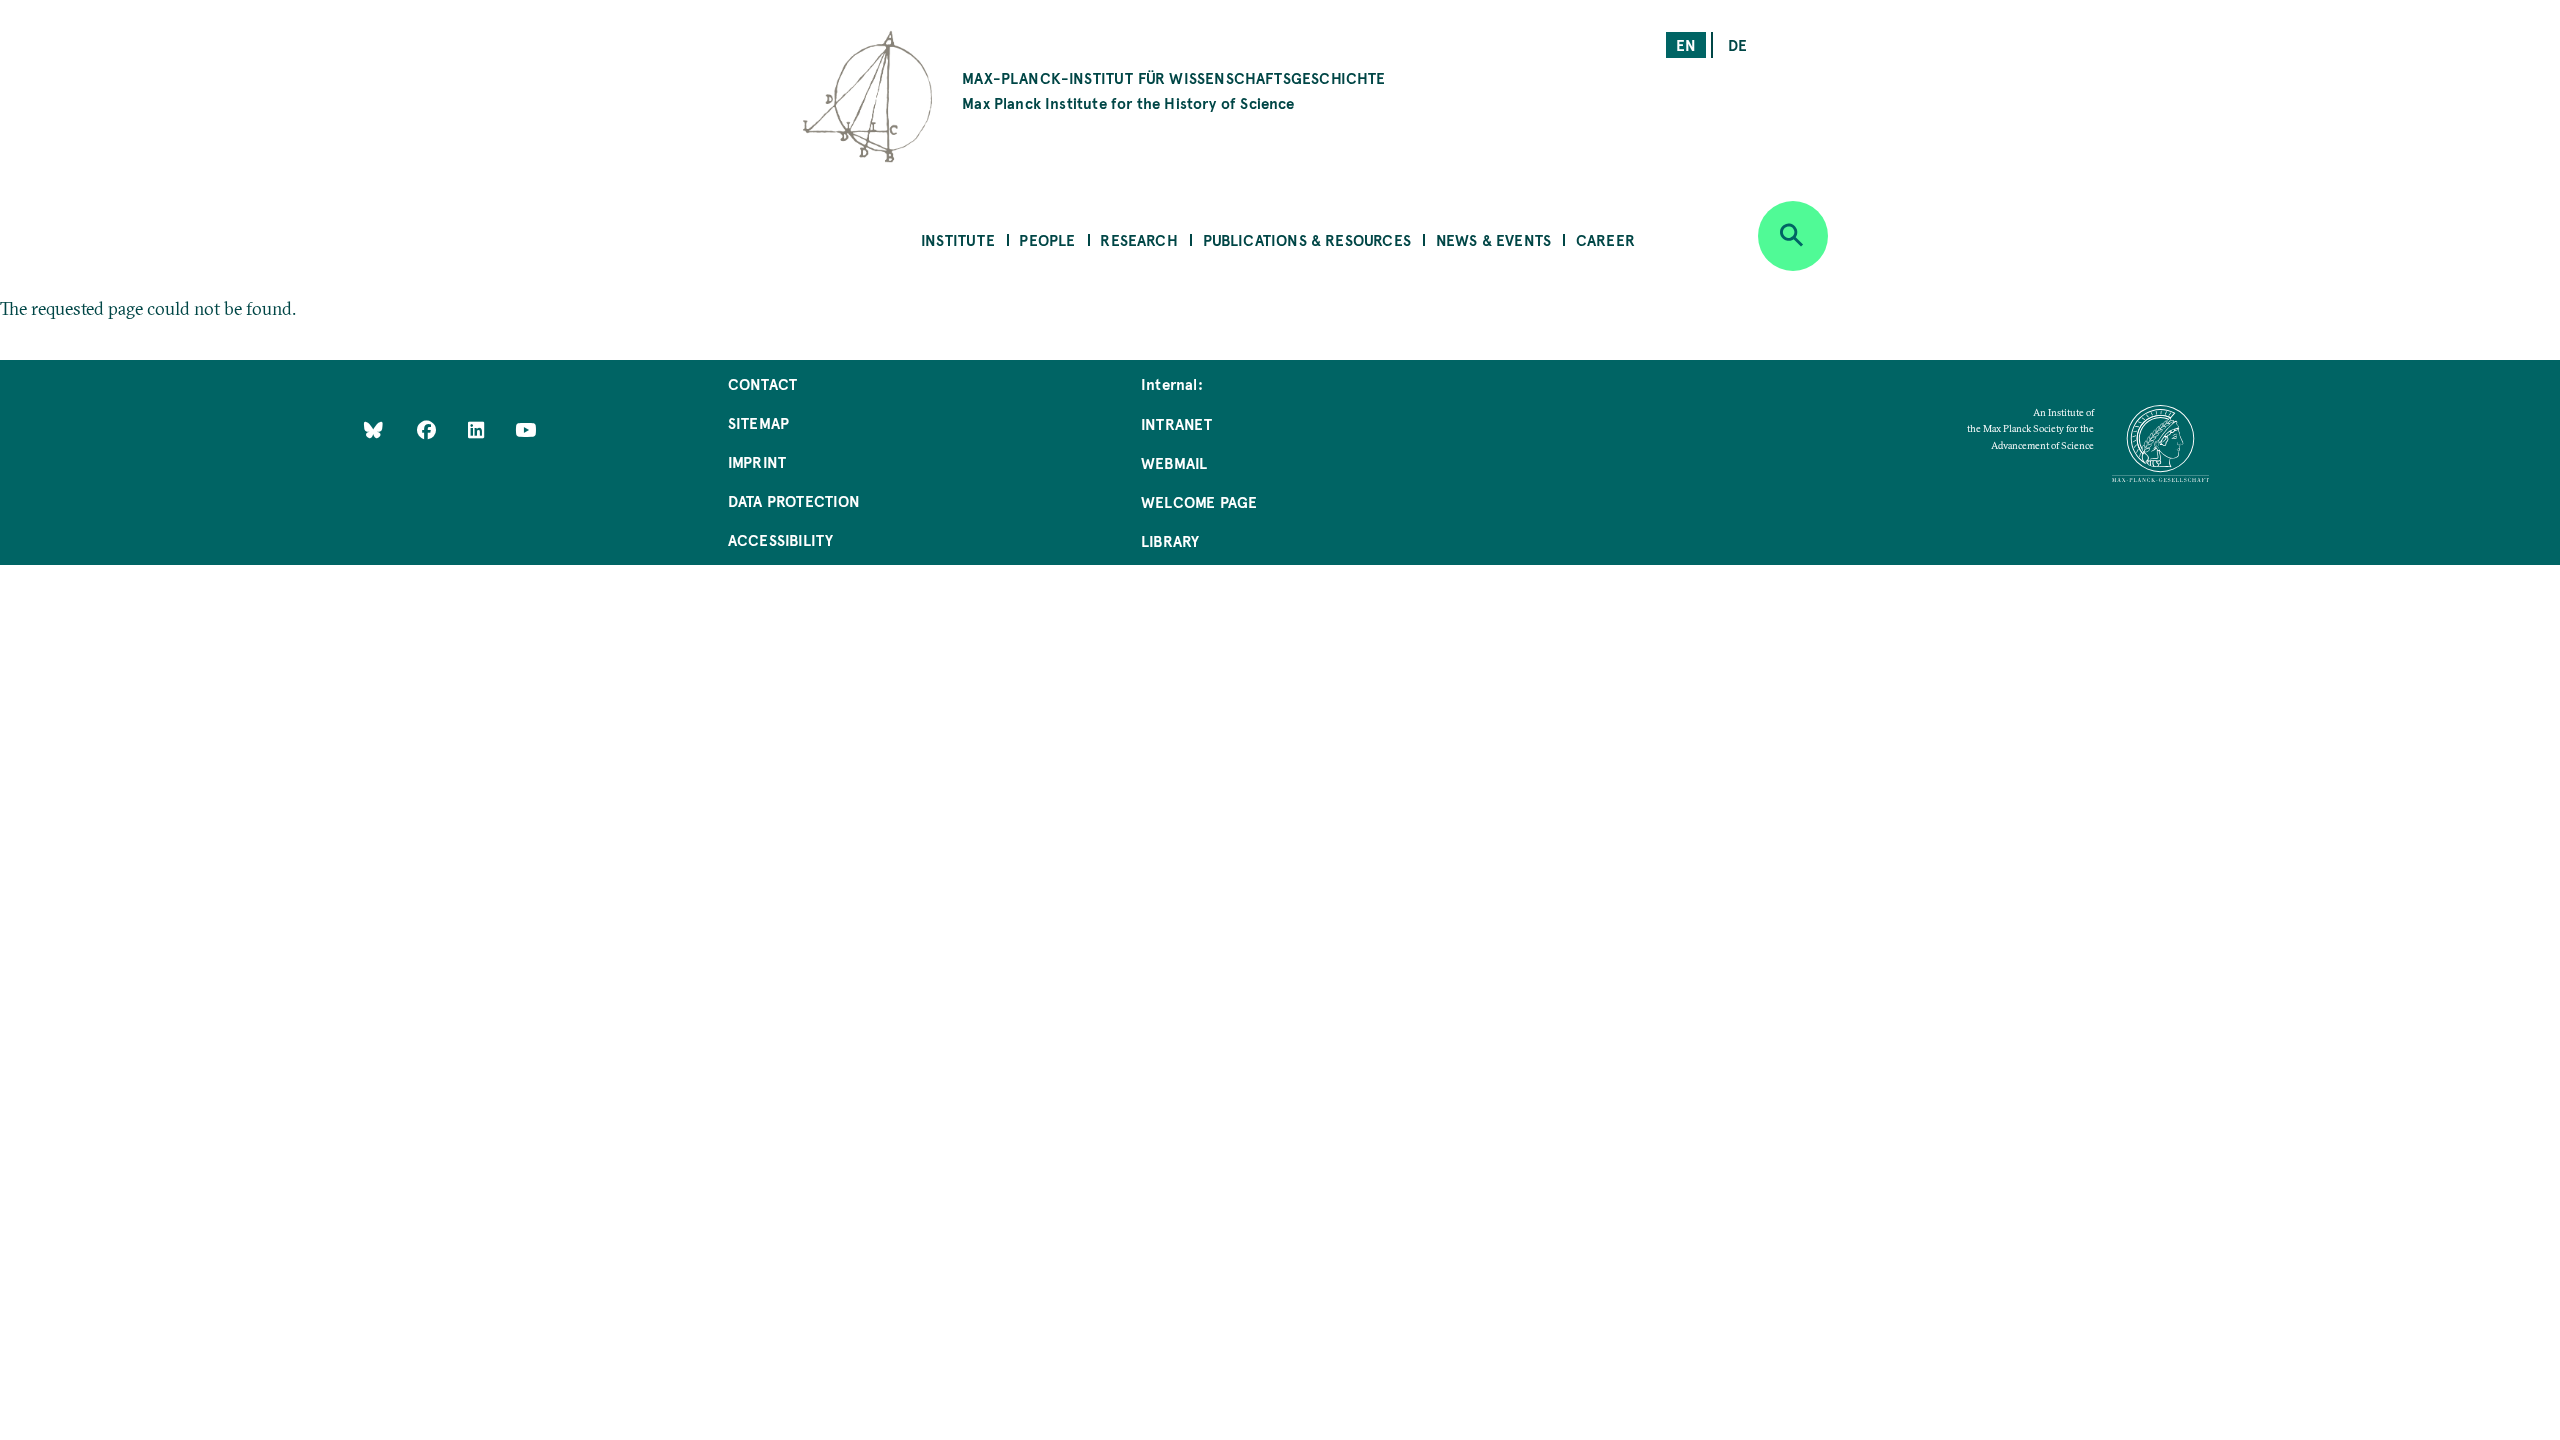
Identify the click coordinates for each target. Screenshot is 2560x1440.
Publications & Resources (1307, 239)
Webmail (1174, 462)
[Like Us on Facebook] (428, 429)
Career (1605, 239)
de (1737, 44)
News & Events (1493, 239)
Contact (762, 383)
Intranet (1176, 423)
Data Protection (794, 500)
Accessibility (780, 539)
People (1047, 239)
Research (1138, 239)
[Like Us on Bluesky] (373, 429)
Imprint (757, 461)
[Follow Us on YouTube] (525, 429)
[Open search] (1793, 236)
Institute (958, 239)
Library (1170, 540)
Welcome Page (1199, 501)
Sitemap (758, 422)
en (1686, 44)
